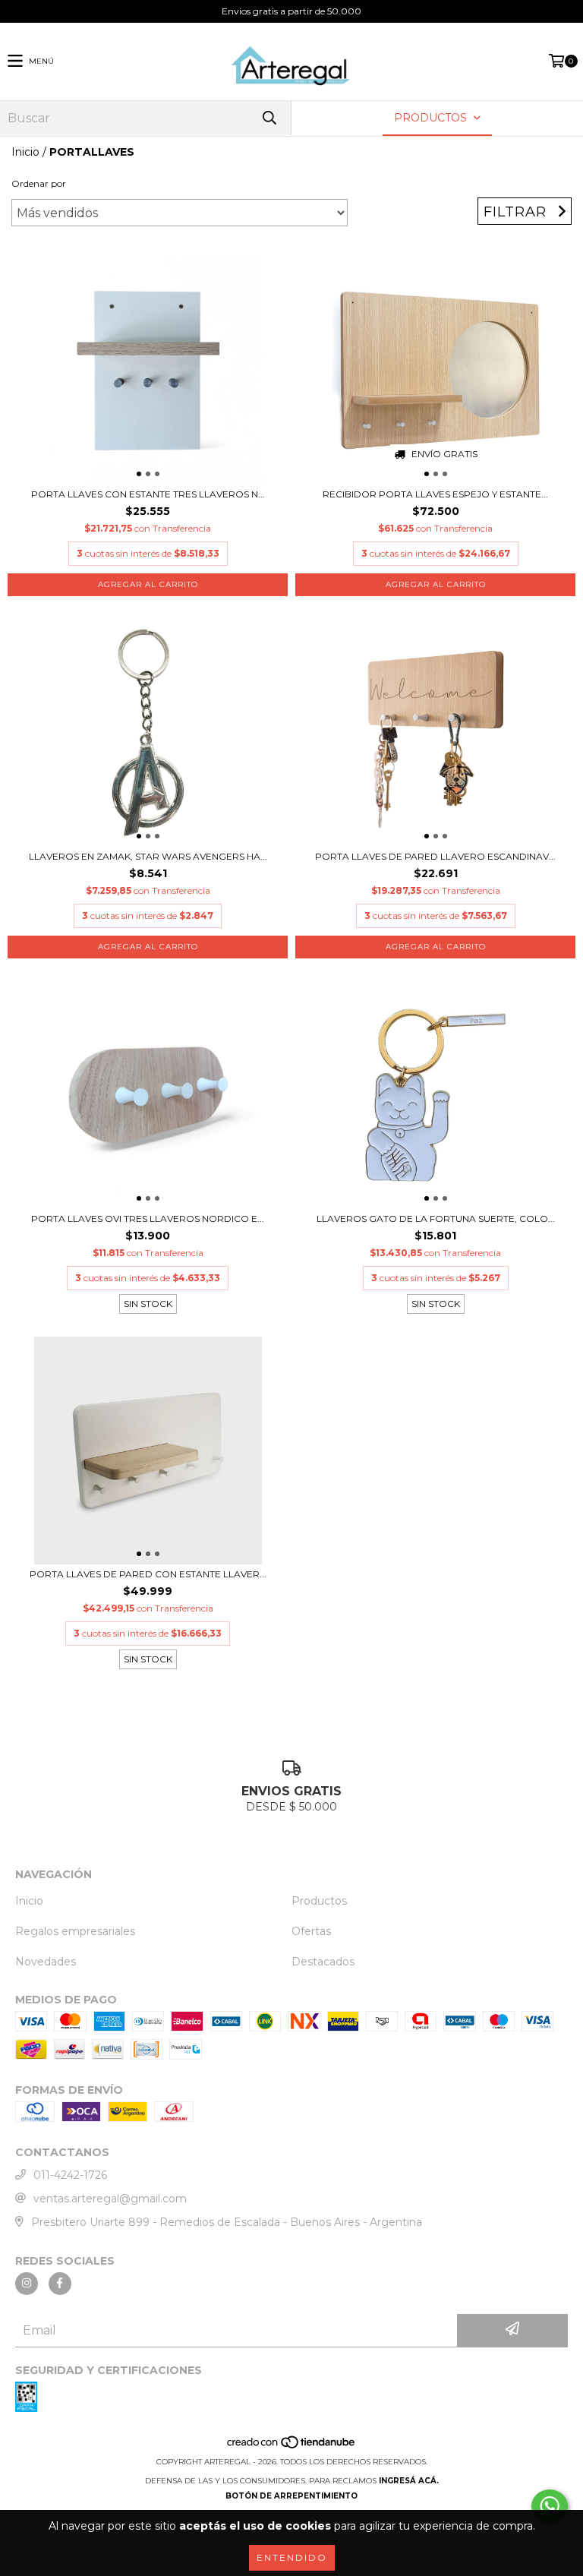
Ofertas (311, 1931)
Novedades (46, 1962)
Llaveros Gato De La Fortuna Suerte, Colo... (436, 1219)
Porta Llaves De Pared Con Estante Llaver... (148, 1574)
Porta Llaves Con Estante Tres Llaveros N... (148, 494)
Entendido (292, 2557)
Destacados (323, 1962)
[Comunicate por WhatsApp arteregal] (550, 2506)
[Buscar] (269, 118)
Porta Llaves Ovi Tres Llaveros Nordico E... (148, 1219)
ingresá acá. (409, 2481)
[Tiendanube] (292, 2447)
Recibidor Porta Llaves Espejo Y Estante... (435, 494)
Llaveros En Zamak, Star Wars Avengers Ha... (148, 856)
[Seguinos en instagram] (27, 2284)
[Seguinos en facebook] (60, 2284)
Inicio (25, 152)
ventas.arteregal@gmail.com (110, 2199)
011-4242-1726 (70, 2175)
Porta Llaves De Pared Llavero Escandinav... (435, 856)
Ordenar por (39, 183)
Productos (319, 1901)
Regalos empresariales (75, 1931)
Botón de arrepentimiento (291, 2496)
